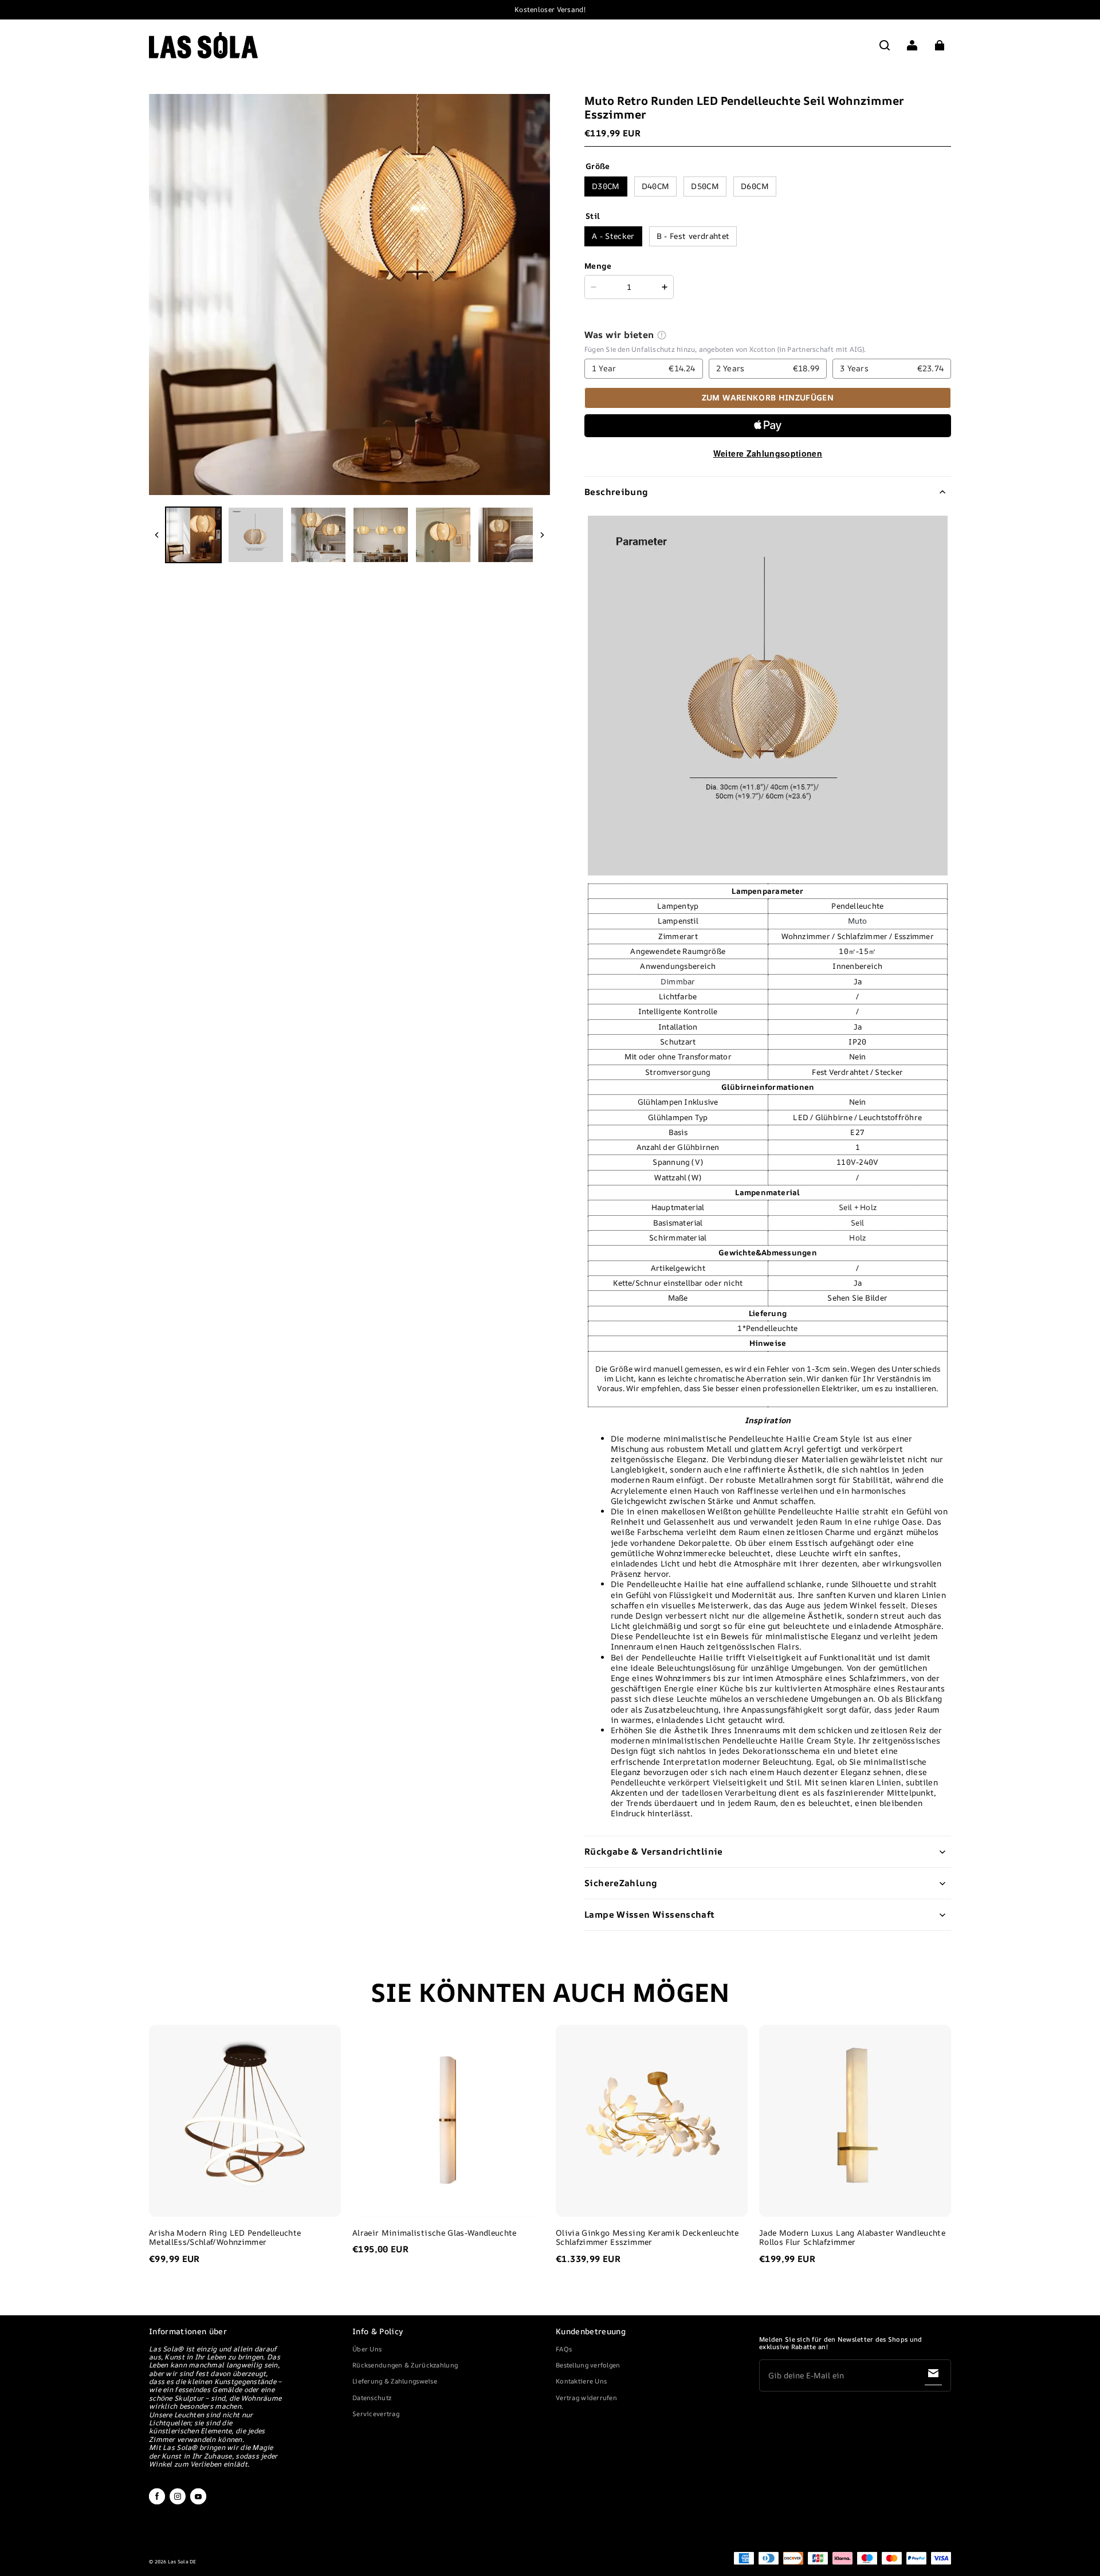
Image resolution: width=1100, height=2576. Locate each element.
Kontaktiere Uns (581, 2381)
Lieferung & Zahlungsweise (395, 2381)
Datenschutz (372, 2398)
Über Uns (367, 2349)
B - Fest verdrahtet (693, 236)
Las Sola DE (182, 2562)
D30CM (606, 186)
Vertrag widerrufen (586, 2398)
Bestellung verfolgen (588, 2365)
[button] (885, 45)
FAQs (564, 2349)
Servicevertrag (376, 2414)
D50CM (705, 186)
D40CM (656, 186)
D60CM (755, 186)
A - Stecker (613, 236)
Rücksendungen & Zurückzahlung (405, 2365)
